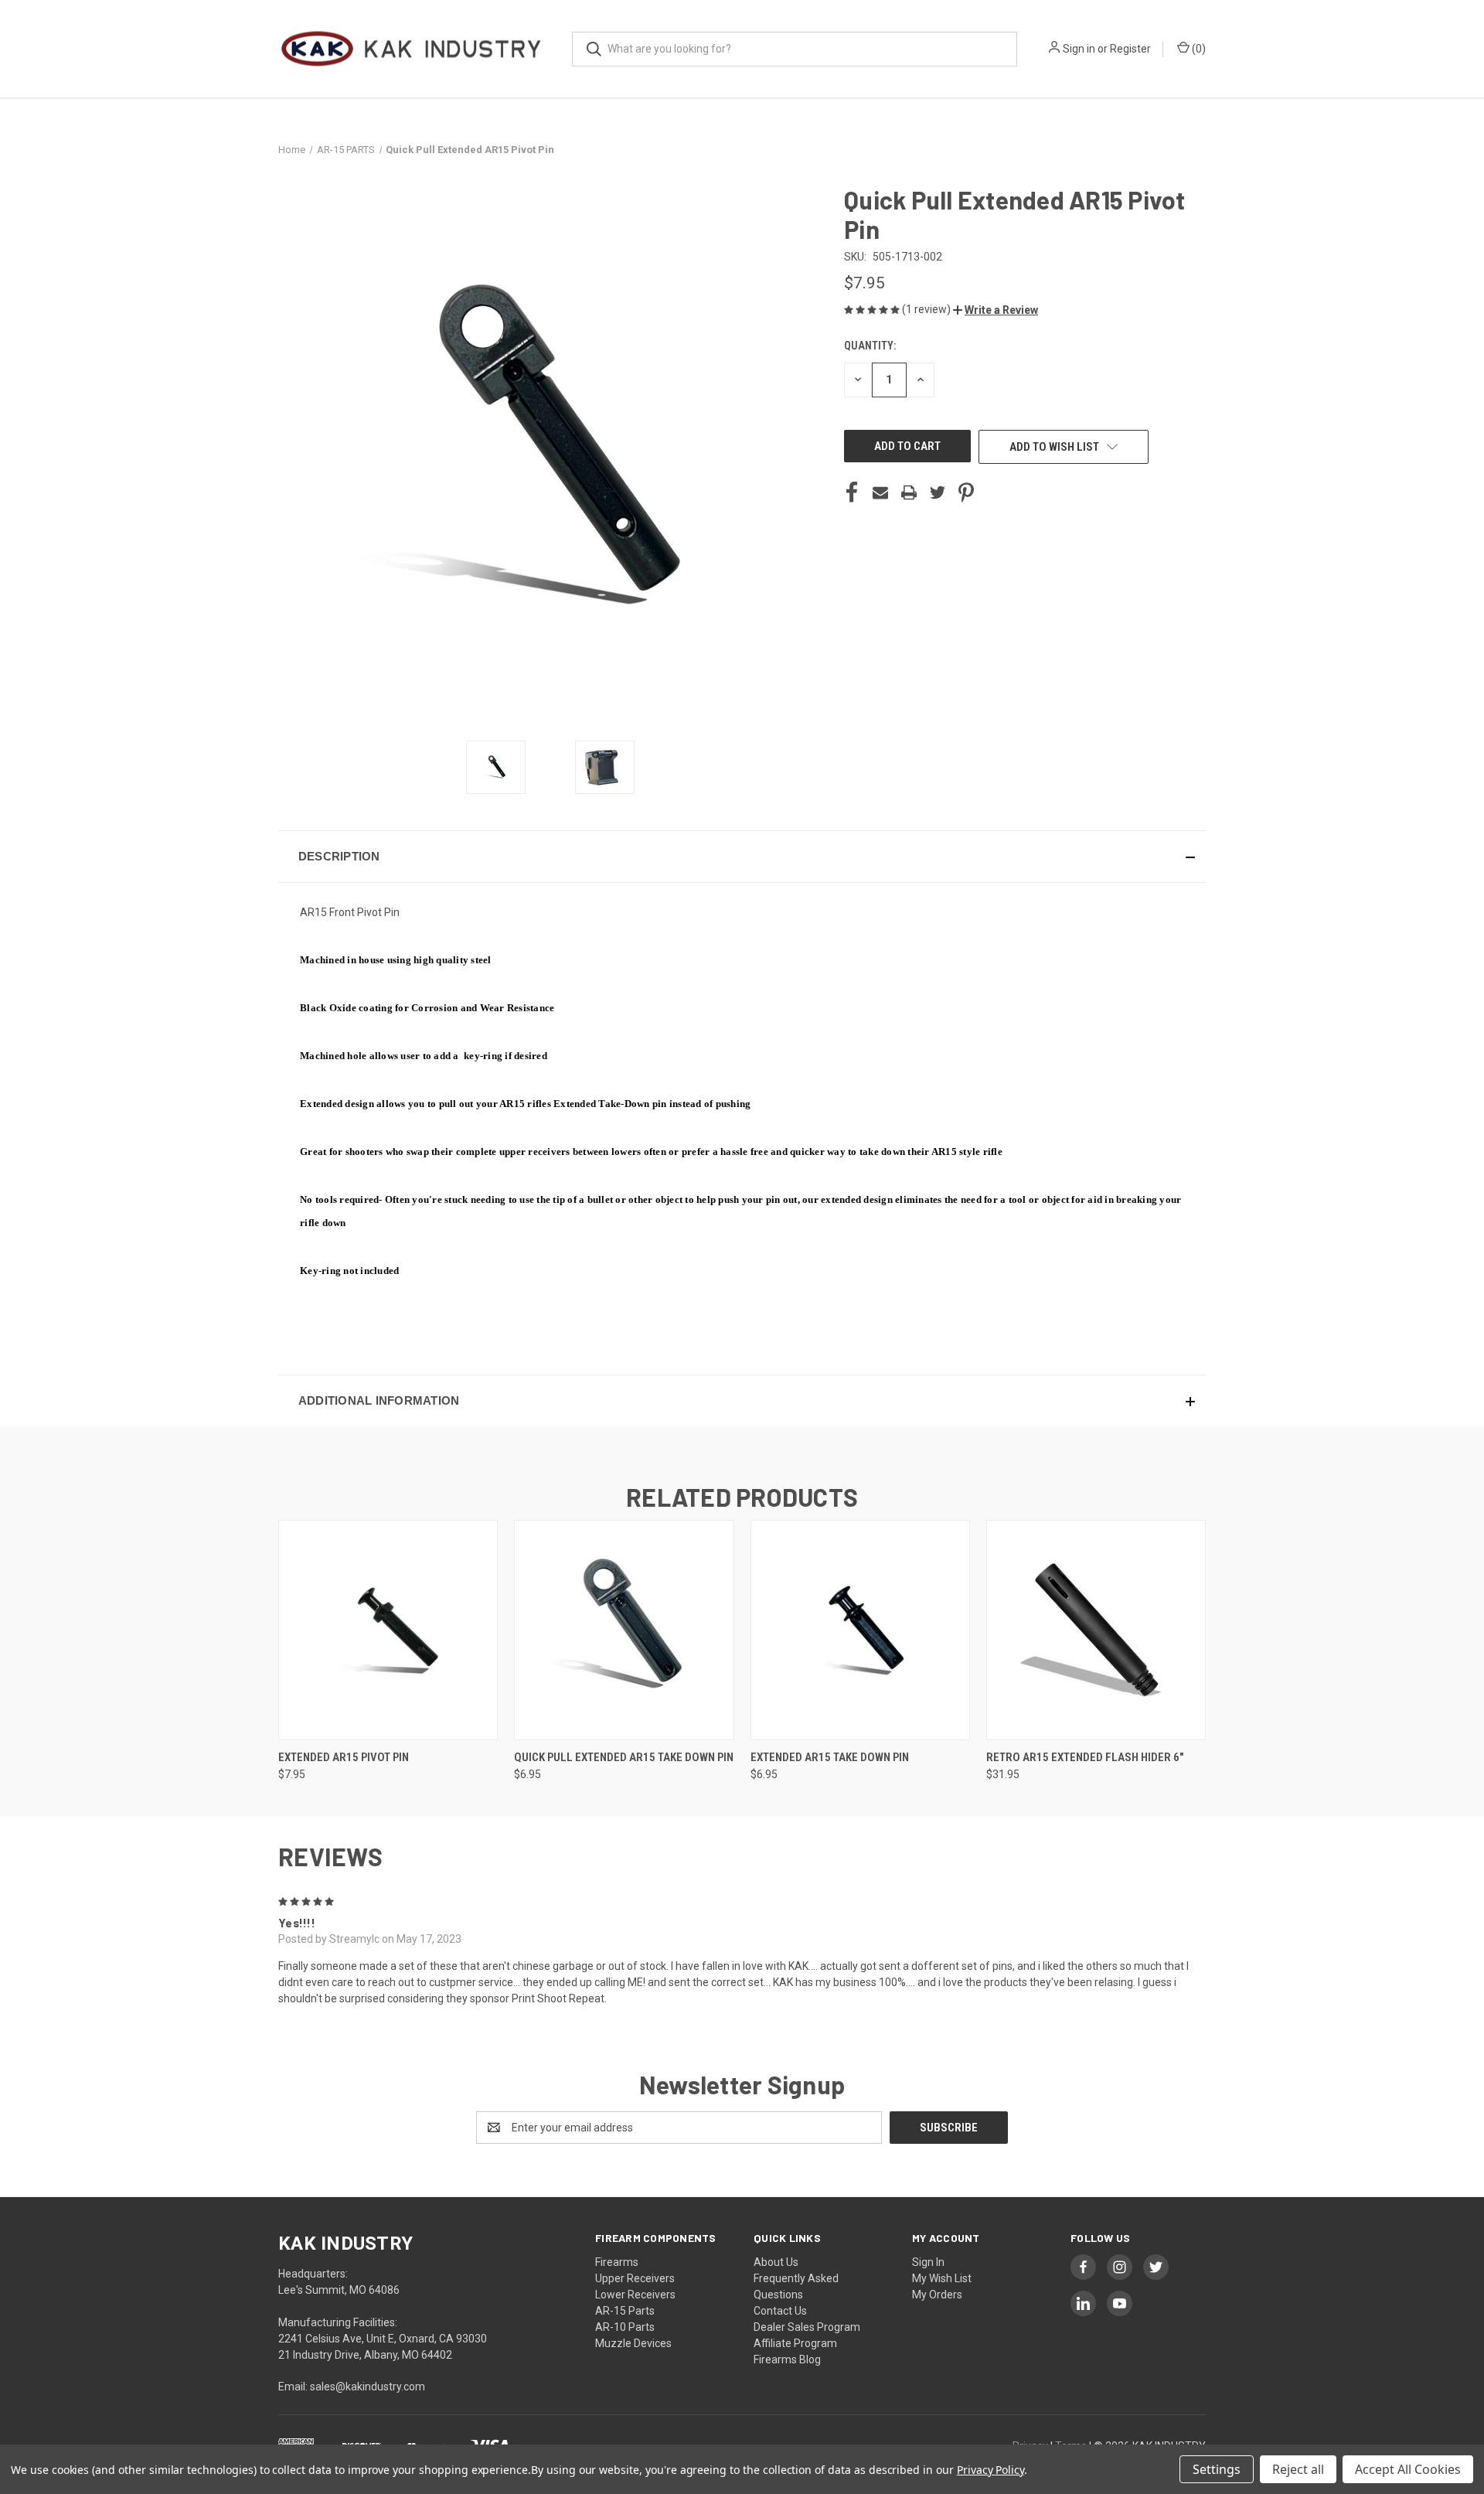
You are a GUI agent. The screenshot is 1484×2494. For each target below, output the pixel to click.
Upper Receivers (635, 2278)
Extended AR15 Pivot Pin (344, 1757)
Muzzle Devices (633, 2343)
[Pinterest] (966, 492)
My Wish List (942, 2278)
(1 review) (927, 309)
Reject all (1298, 2469)
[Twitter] (938, 492)
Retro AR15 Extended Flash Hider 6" (1085, 1757)
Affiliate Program (795, 2343)
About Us (776, 2262)
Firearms (617, 2262)
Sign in (1079, 49)
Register (1130, 49)
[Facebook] (852, 492)
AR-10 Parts (625, 2327)
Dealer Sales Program (807, 2327)
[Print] (909, 492)
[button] (996, 310)
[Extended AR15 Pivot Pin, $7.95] (388, 1630)
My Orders (937, 2295)
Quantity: (870, 346)
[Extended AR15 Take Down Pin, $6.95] (860, 1630)
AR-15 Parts (625, 2311)
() (1198, 49)
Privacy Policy (990, 2470)
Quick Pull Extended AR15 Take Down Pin (624, 1757)
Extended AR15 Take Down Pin (830, 1757)
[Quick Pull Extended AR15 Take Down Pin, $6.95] (624, 1630)
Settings (1217, 2469)
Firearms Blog (787, 2359)
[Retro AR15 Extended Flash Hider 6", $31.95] (1096, 1630)
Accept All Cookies (1408, 2469)
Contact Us (780, 2311)
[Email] (880, 492)
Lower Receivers (635, 2295)
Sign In (928, 2262)
